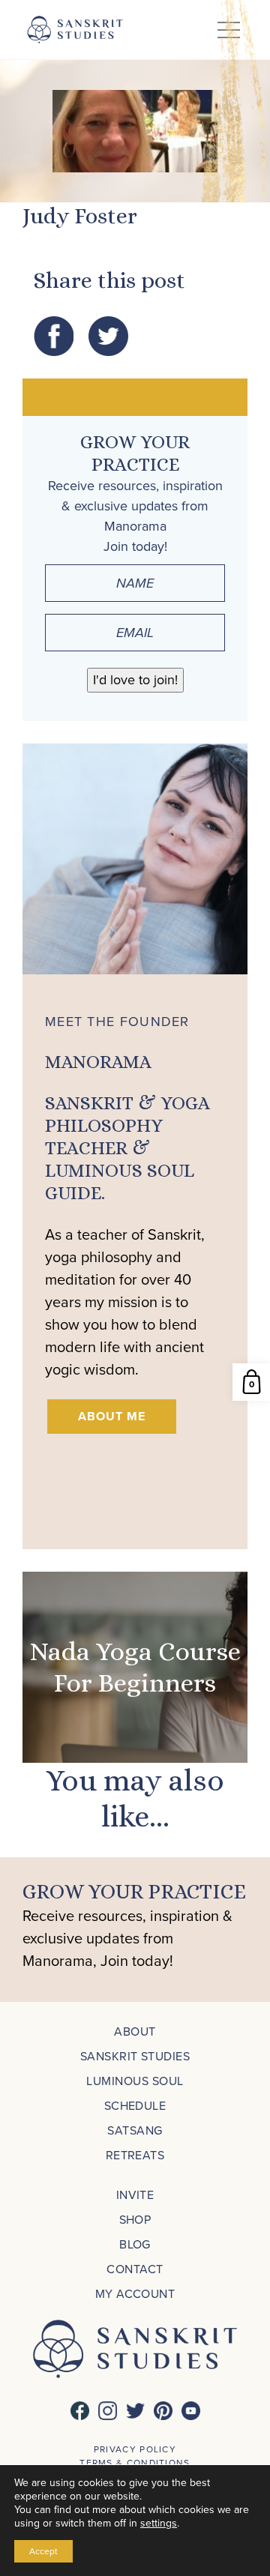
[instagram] (108, 2411)
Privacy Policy (135, 2449)
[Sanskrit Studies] (75, 30)
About (135, 2031)
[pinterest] (163, 2411)
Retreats (135, 2155)
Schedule (135, 2106)
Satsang (135, 2130)
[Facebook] (80, 2411)
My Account (135, 2294)
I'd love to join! (135, 680)
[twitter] (135, 2411)
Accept (43, 2551)
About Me (112, 1416)
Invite (135, 2195)
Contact (135, 2269)
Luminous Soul (135, 2081)
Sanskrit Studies (135, 2056)
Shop (135, 2220)
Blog (135, 2244)
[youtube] (191, 2411)
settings (159, 2524)
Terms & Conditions (135, 2463)
